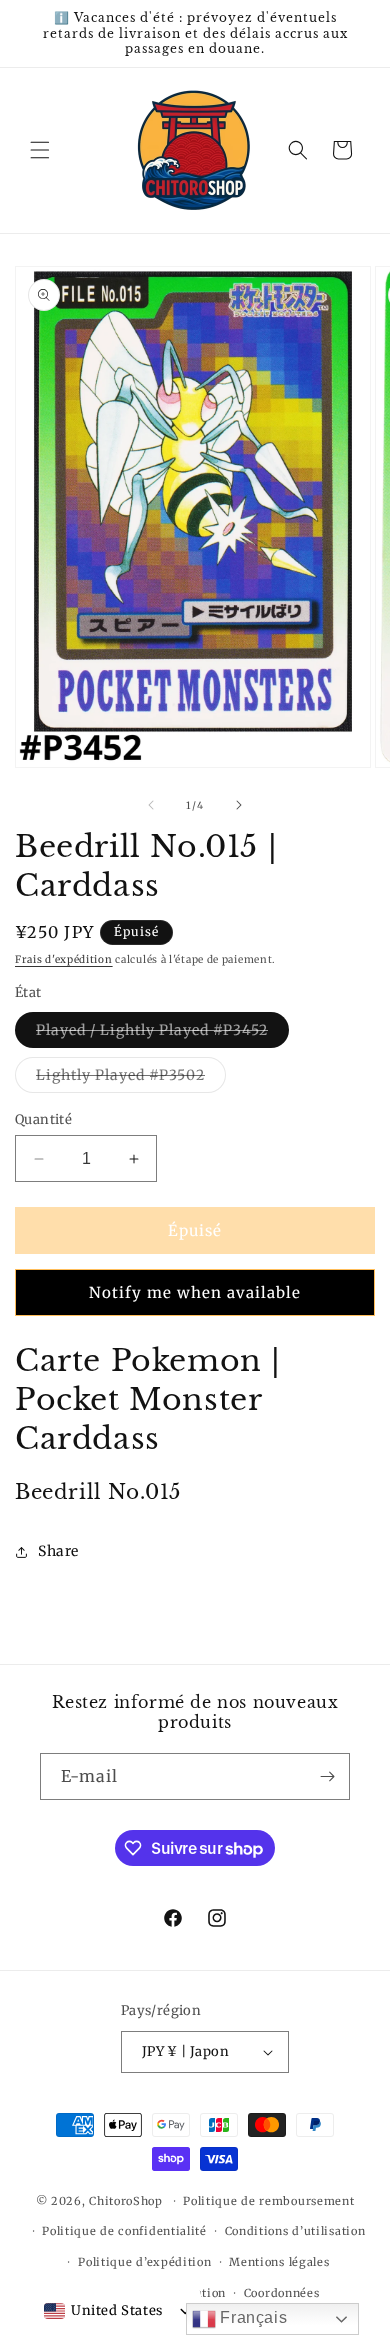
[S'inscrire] (327, 1776)
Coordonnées (282, 2293)
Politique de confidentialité (124, 2231)
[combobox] (103, 2311)
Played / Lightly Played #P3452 (162, 1034)
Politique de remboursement (268, 2201)
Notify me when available (195, 1292)
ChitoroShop (126, 2201)
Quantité (43, 1119)
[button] (40, 150)
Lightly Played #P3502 (131, 1079)
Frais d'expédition (64, 959)
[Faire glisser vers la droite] (239, 805)
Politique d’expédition (144, 2262)
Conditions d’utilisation (295, 2231)
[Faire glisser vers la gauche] (151, 805)
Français (251, 2317)
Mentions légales (279, 2262)
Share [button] (58, 1551)
